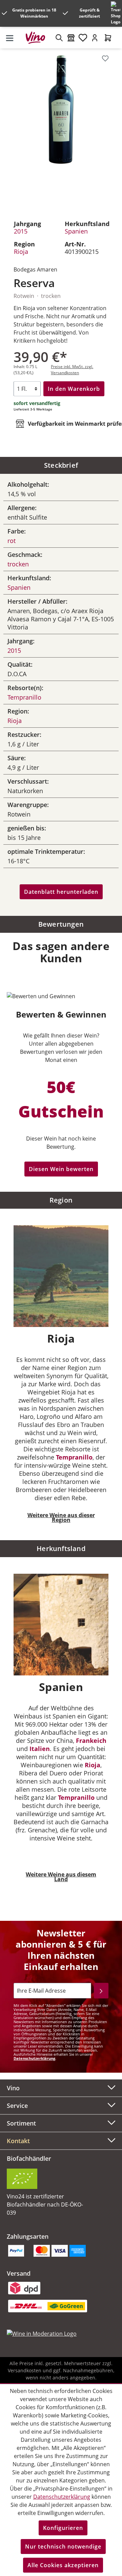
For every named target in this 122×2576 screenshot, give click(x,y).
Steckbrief (61, 465)
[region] (61, 130)
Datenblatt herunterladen (61, 892)
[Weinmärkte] (71, 38)
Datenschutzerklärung (34, 2058)
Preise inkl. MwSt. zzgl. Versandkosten (72, 370)
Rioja (21, 251)
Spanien (76, 231)
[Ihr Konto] (95, 38)
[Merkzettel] (83, 38)
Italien (40, 1749)
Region (61, 1200)
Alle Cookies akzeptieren (63, 2565)
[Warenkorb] (108, 38)
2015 (21, 231)
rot (12, 541)
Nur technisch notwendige (63, 2547)
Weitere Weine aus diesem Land (61, 1877)
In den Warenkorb (74, 389)
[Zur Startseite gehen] (38, 38)
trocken (18, 564)
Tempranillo (24, 697)
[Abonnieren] (101, 1991)
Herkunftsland (61, 1548)
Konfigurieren (63, 2528)
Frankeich (91, 1740)
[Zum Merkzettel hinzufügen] (105, 58)
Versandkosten (25, 2370)
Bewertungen (61, 924)
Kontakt (18, 2141)
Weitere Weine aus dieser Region (61, 1517)
